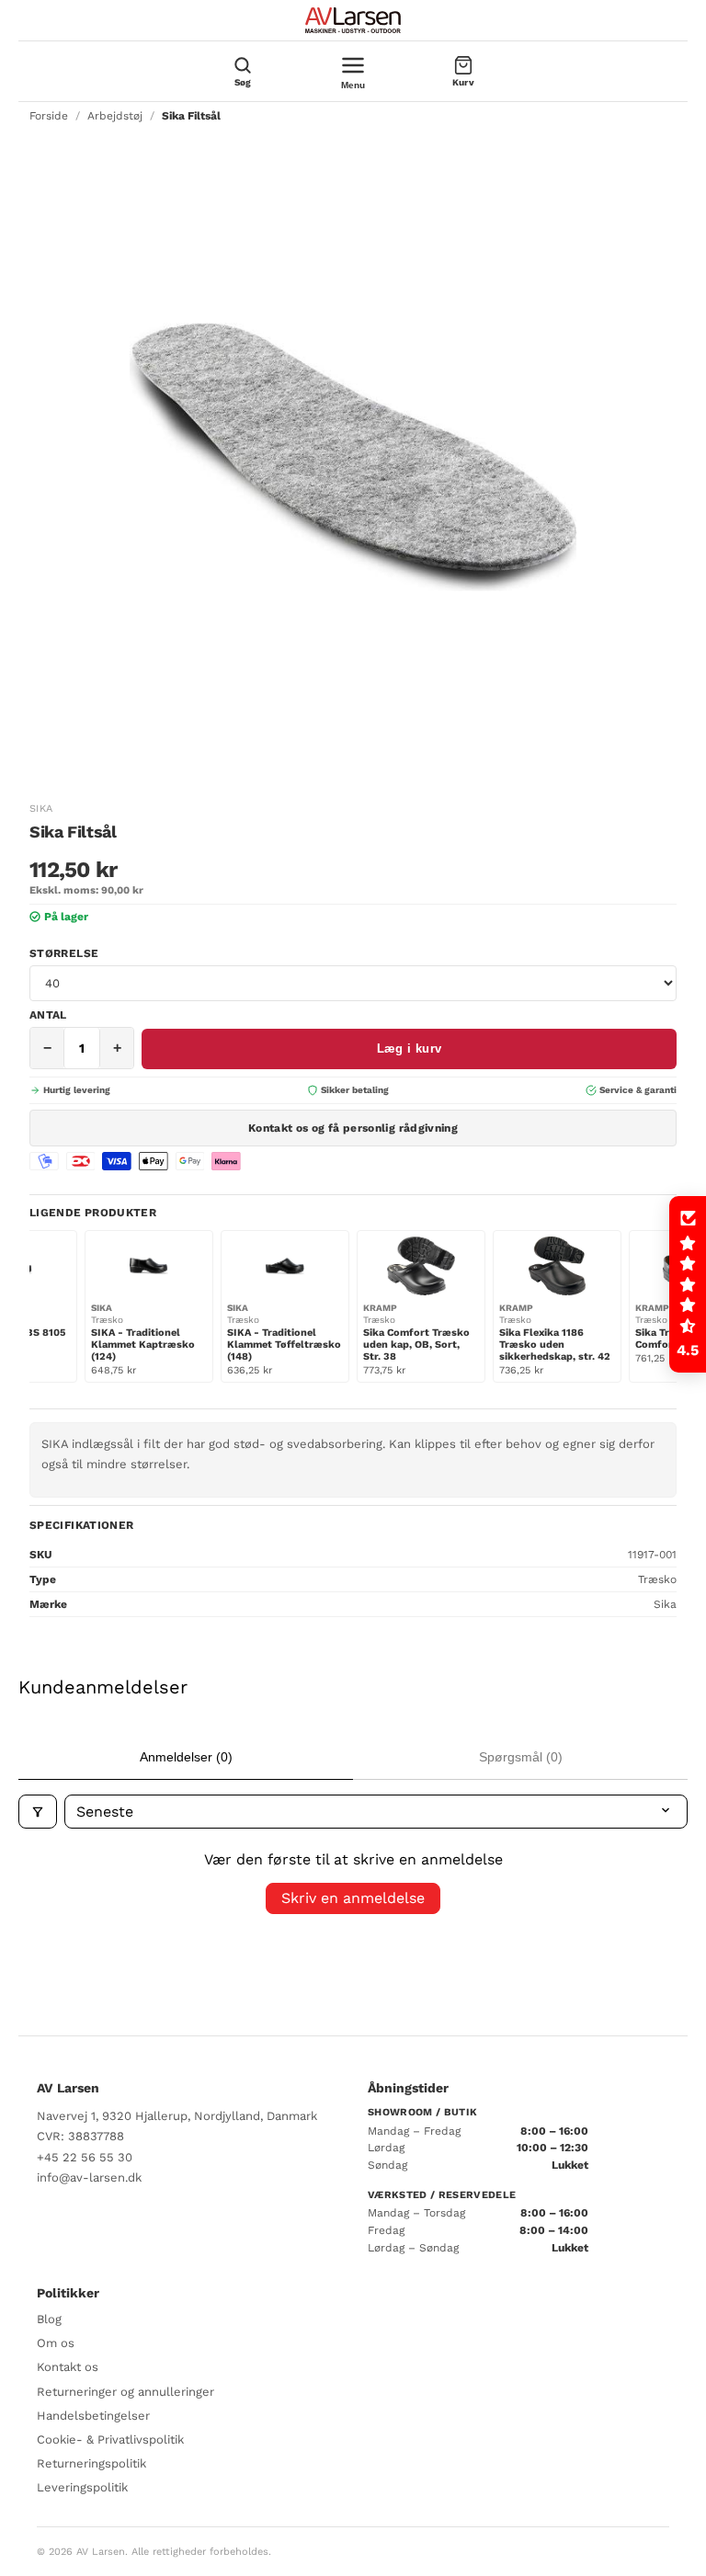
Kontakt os (68, 2367)
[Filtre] (38, 1812)
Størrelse (64, 953)
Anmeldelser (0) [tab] (186, 1757)
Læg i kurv (410, 1049)
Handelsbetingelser (93, 2416)
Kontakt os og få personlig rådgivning (353, 1128)
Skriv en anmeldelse (353, 1898)
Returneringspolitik (91, 2463)
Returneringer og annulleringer (125, 2392)
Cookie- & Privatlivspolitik (110, 2439)
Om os (56, 2343)
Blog (49, 2319)
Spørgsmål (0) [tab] (521, 1757)
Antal (48, 1015)
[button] (688, 1284)
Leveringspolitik (82, 2487)
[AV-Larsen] (353, 20)
